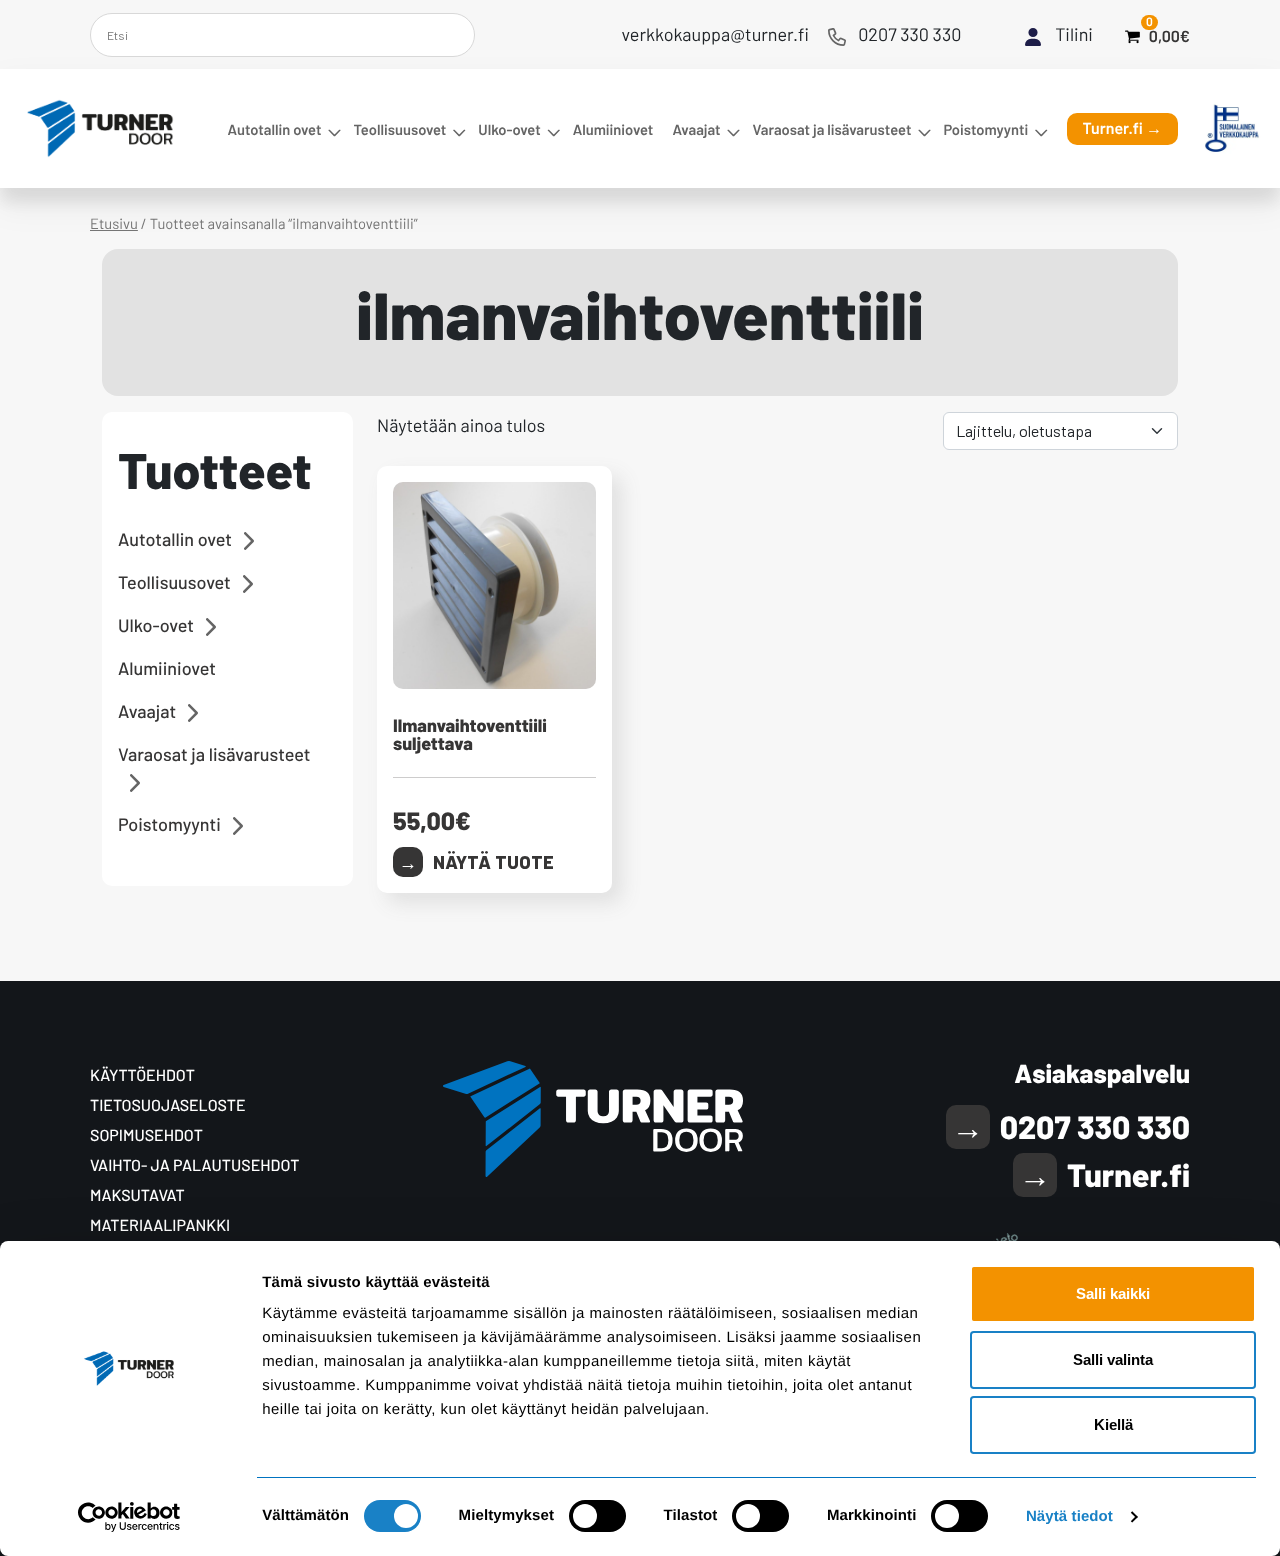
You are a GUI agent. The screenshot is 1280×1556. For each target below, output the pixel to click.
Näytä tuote (493, 862)
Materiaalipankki (160, 1225)
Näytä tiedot (1069, 1516)
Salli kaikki (1113, 1293)
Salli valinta (1113, 1359)
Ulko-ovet (509, 129)
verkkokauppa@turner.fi (715, 34)
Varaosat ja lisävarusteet (832, 129)
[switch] (597, 1516)
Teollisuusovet (399, 129)
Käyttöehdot (142, 1075)
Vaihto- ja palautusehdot (194, 1165)
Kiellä (1113, 1424)
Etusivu (114, 223)
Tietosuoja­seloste (168, 1105)
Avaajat (696, 129)
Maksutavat (137, 1195)
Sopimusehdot (146, 1135)
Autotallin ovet (274, 129)
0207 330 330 (909, 34)
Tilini (1074, 34)
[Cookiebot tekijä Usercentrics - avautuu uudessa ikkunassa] (129, 1517)
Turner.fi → (1123, 128)
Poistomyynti (985, 129)
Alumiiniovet (613, 129)
